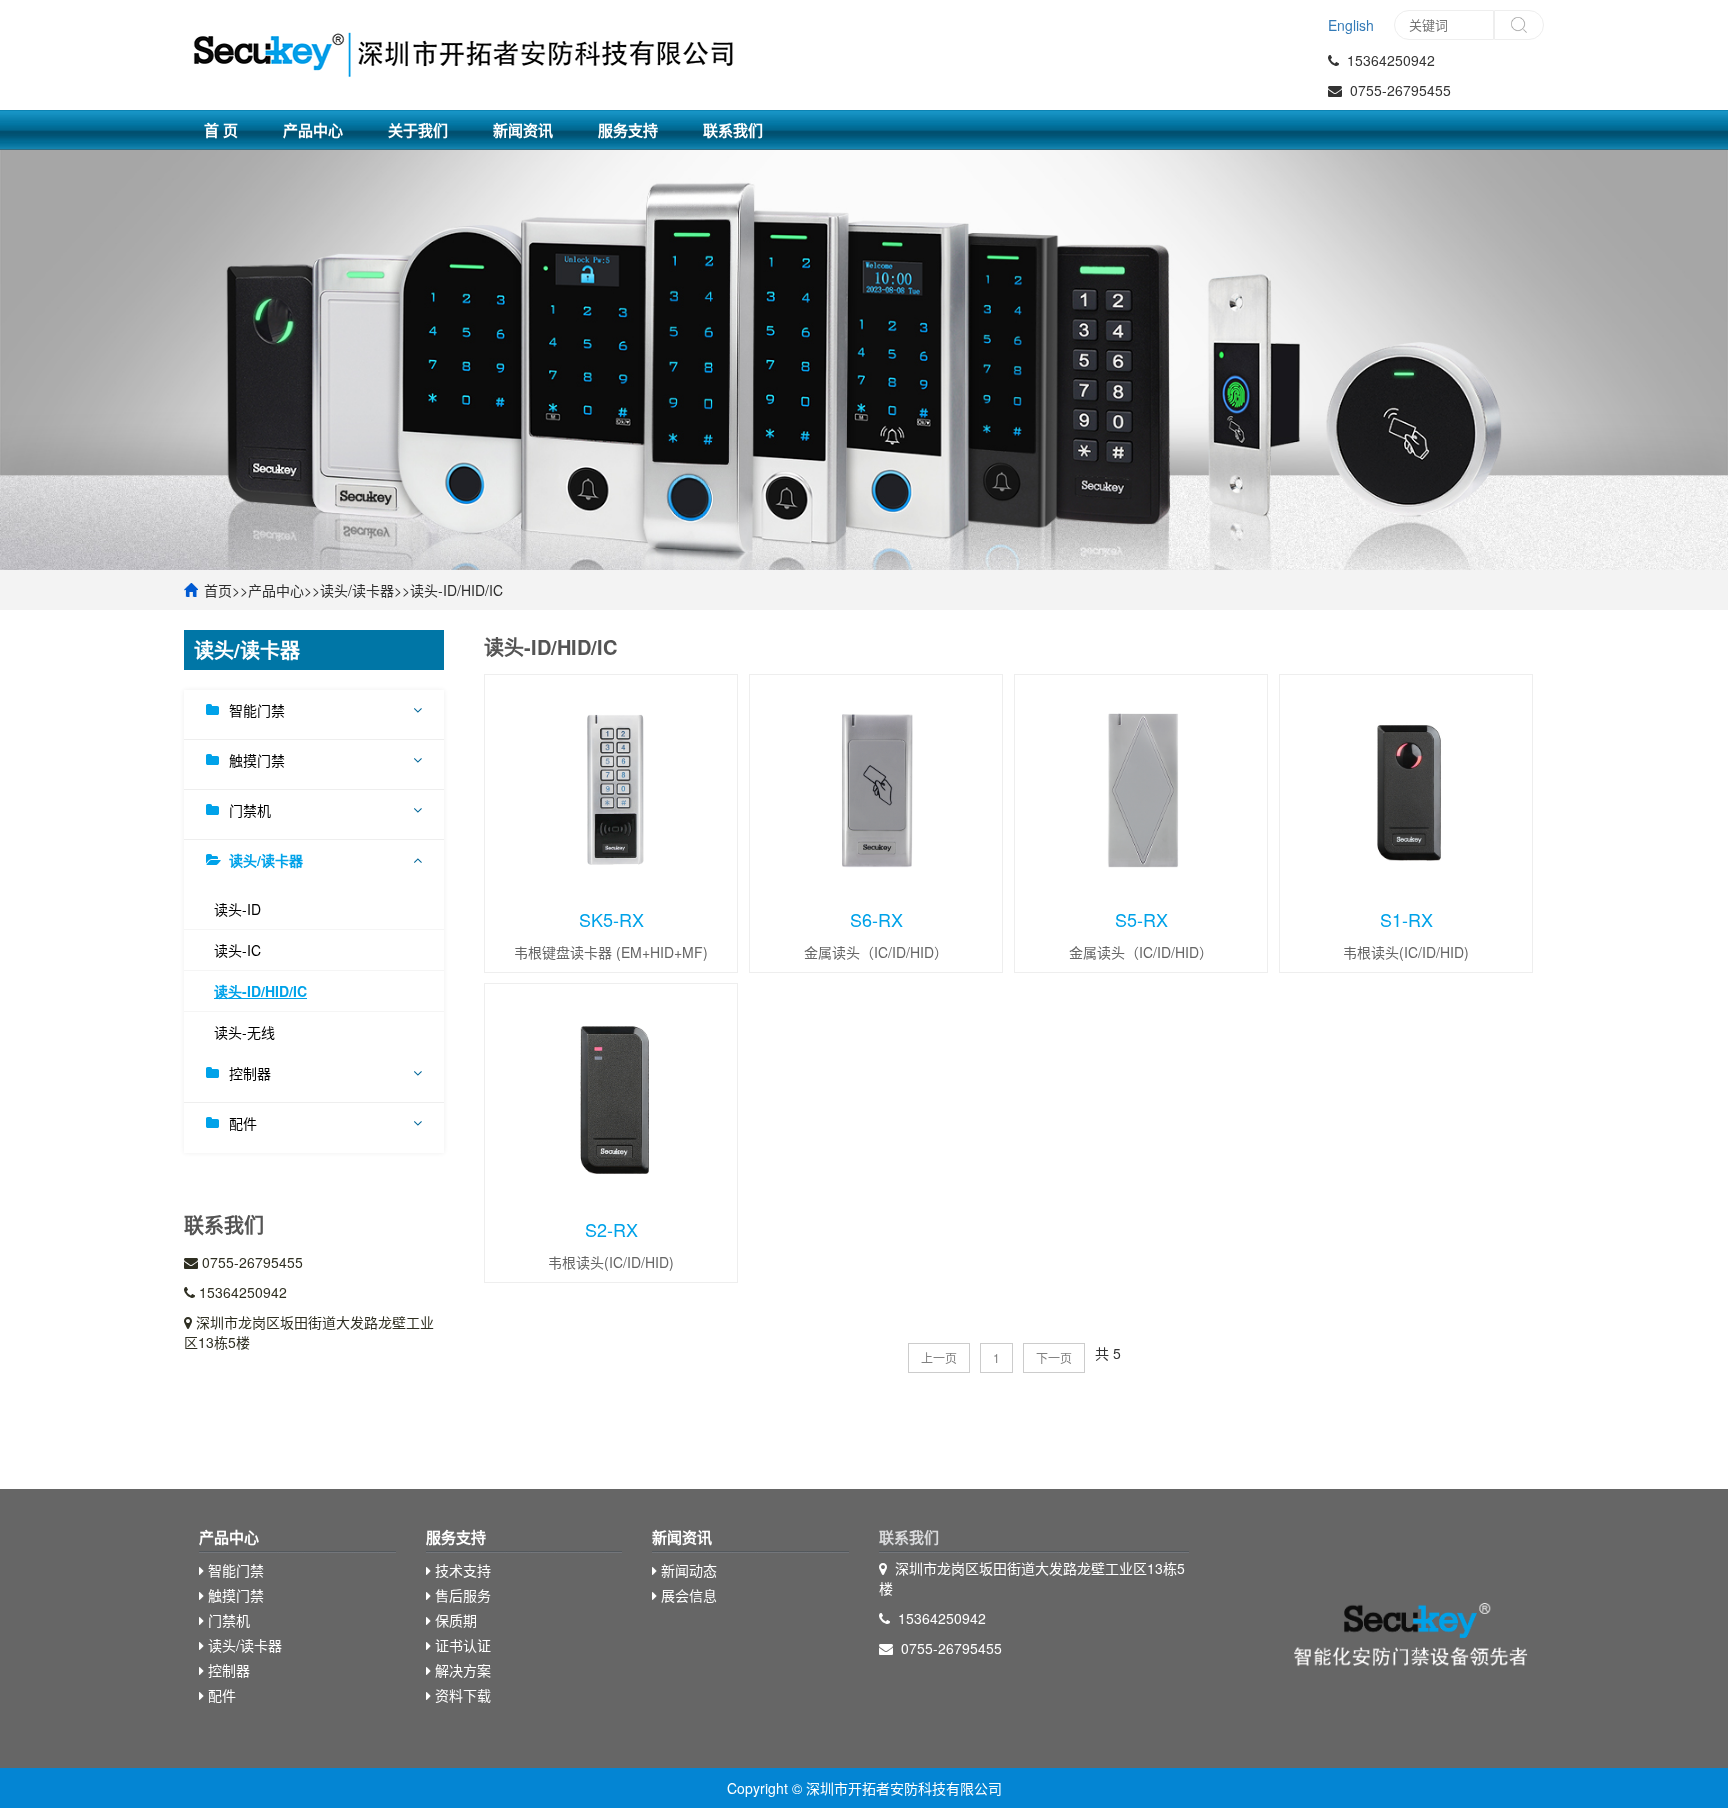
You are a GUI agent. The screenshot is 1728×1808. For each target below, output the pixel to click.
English (1351, 25)
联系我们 (733, 130)
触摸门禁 (257, 760)
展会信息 (687, 1595)
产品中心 (313, 130)
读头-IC (237, 950)
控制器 (250, 1073)
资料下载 (461, 1695)
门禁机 (250, 810)
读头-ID (237, 909)
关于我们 (418, 130)
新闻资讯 (523, 130)
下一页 (1054, 1357)
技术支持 (461, 1570)
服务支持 (628, 130)
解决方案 (461, 1670)
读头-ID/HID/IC (456, 590)
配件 (243, 1123)
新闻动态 (687, 1570)
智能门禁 (257, 710)
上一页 (939, 1357)
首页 (218, 590)
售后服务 (461, 1595)
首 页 (221, 130)
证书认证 (461, 1645)
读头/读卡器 (357, 590)
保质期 (454, 1620)
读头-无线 (244, 1032)
